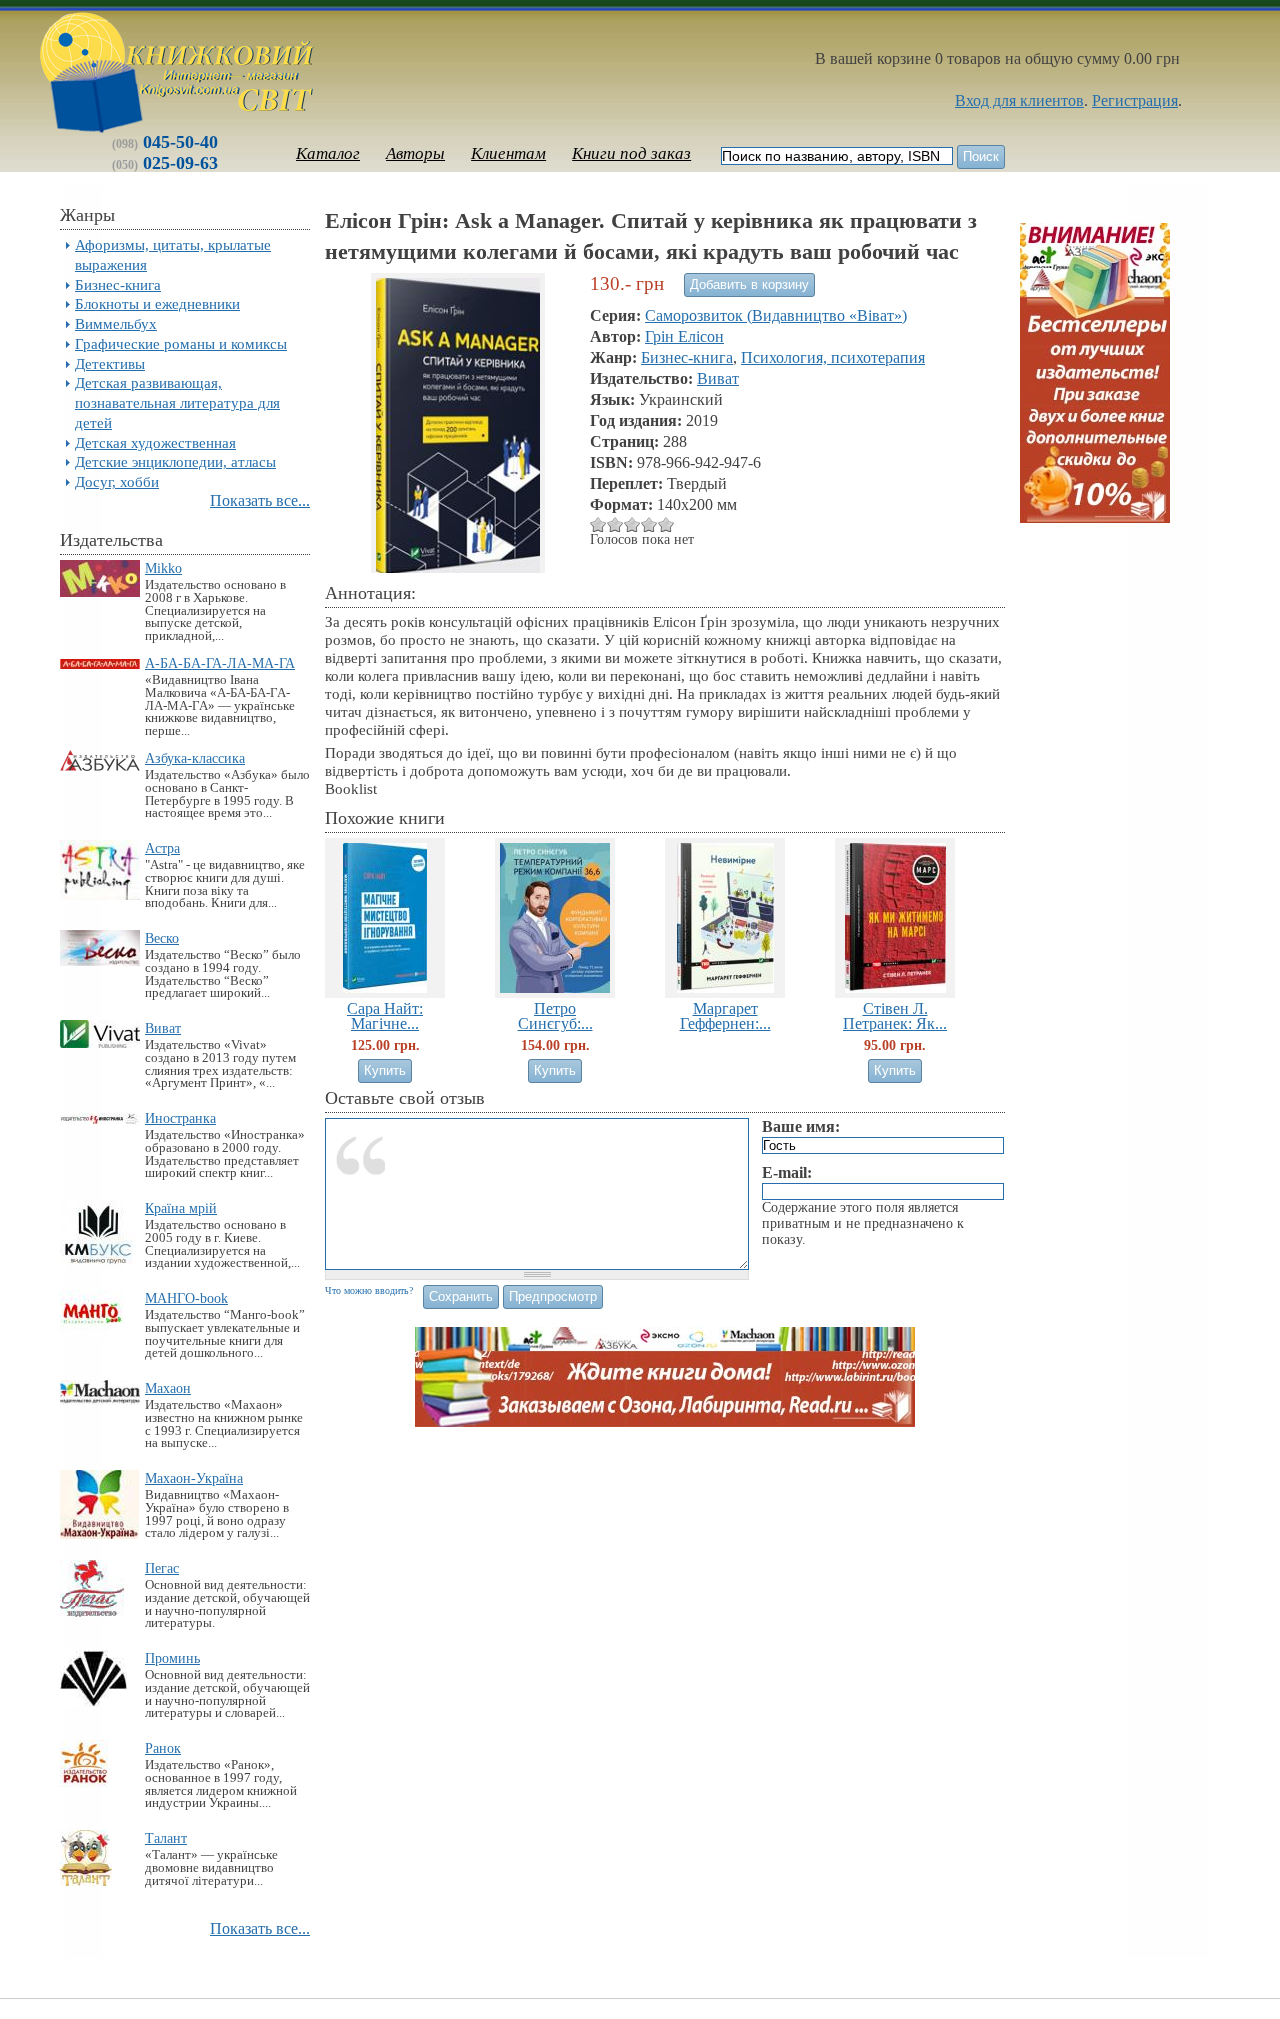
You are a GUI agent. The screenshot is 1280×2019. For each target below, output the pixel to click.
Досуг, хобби (117, 481)
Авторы (415, 153)
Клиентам (508, 153)
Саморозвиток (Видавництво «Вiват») (776, 315)
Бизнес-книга (118, 284)
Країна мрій (181, 1208)
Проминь (172, 1658)
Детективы (110, 363)
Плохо (598, 524)
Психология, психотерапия (833, 357)
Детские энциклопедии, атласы (175, 461)
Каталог (328, 153)
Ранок (163, 1748)
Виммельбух (116, 323)
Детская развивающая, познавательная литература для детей (177, 402)
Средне (615, 524)
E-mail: (787, 1172)
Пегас (162, 1568)
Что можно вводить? (369, 1290)
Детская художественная (155, 442)
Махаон (168, 1388)
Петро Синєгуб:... (555, 1016)
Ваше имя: (801, 1126)
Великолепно (666, 524)
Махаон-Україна (194, 1478)
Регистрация (1135, 100)
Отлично (649, 524)
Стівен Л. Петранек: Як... (895, 1016)
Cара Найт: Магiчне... (385, 1016)
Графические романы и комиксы (181, 343)
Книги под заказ (631, 153)
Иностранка (180, 1118)
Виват (163, 1028)
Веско (162, 938)
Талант (166, 1838)
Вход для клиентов (1019, 100)
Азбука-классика (195, 758)
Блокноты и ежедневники (157, 303)
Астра (162, 848)
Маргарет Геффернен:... (725, 1016)
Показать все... (260, 500)
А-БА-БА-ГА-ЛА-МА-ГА (220, 663)
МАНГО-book (186, 1298)
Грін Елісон (684, 336)
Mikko (163, 568)
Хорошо (632, 524)
